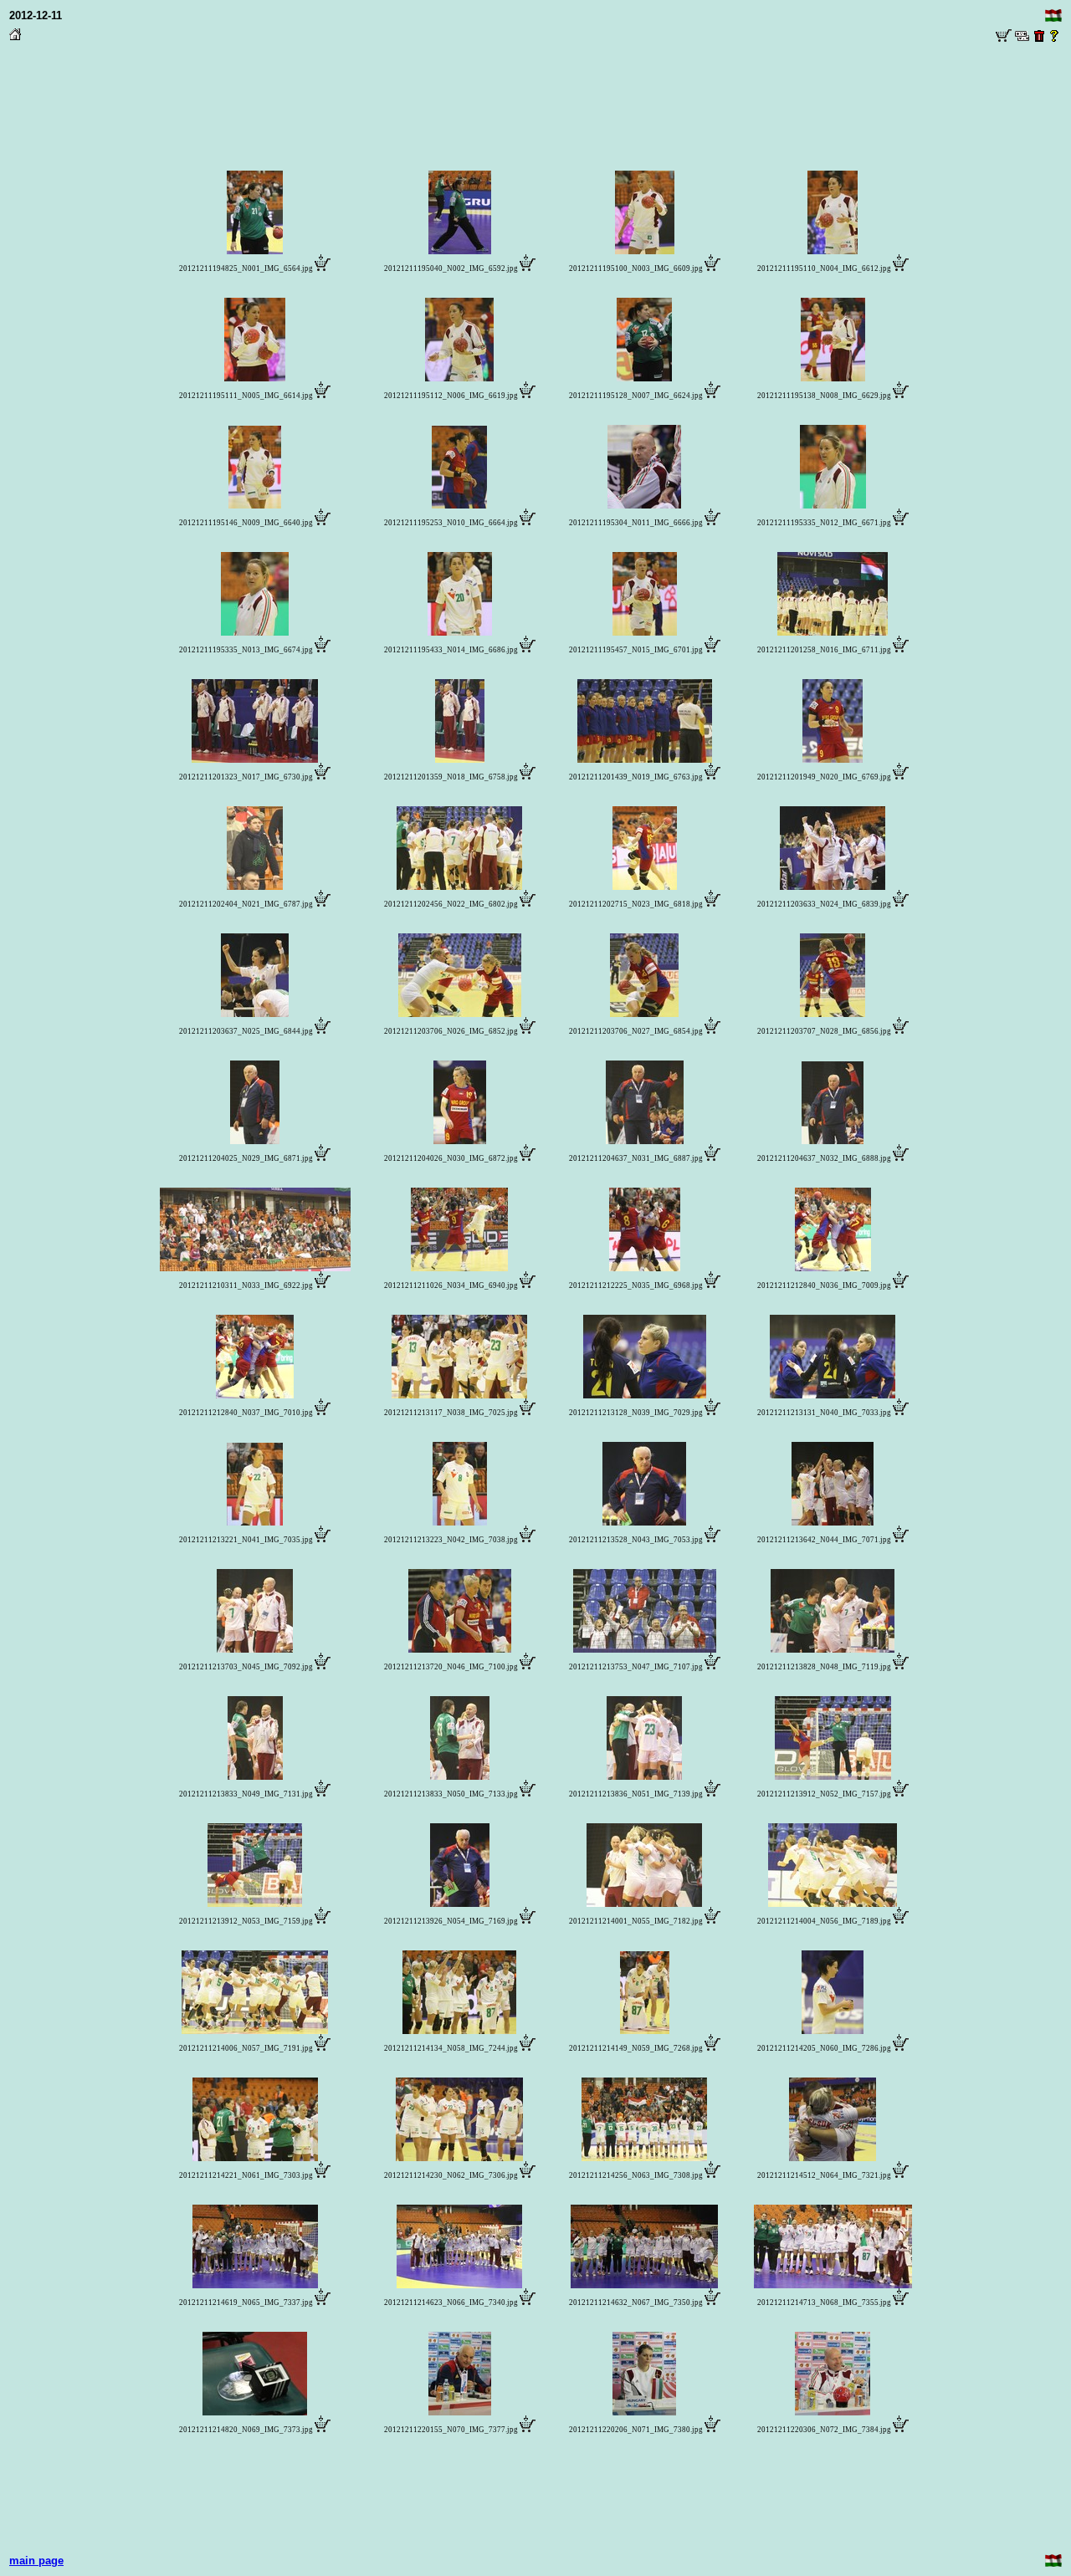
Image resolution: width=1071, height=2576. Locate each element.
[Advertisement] (535, 84)
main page (36, 2561)
